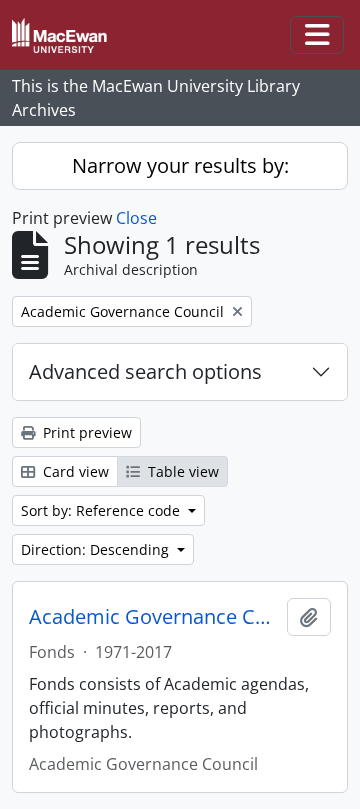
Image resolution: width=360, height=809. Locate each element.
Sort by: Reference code (102, 510)
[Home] (67, 35)
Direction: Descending (97, 549)
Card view (74, 471)
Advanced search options (145, 371)
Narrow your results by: (180, 165)
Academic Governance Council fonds (154, 617)
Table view (181, 471)
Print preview (85, 432)
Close (136, 218)
